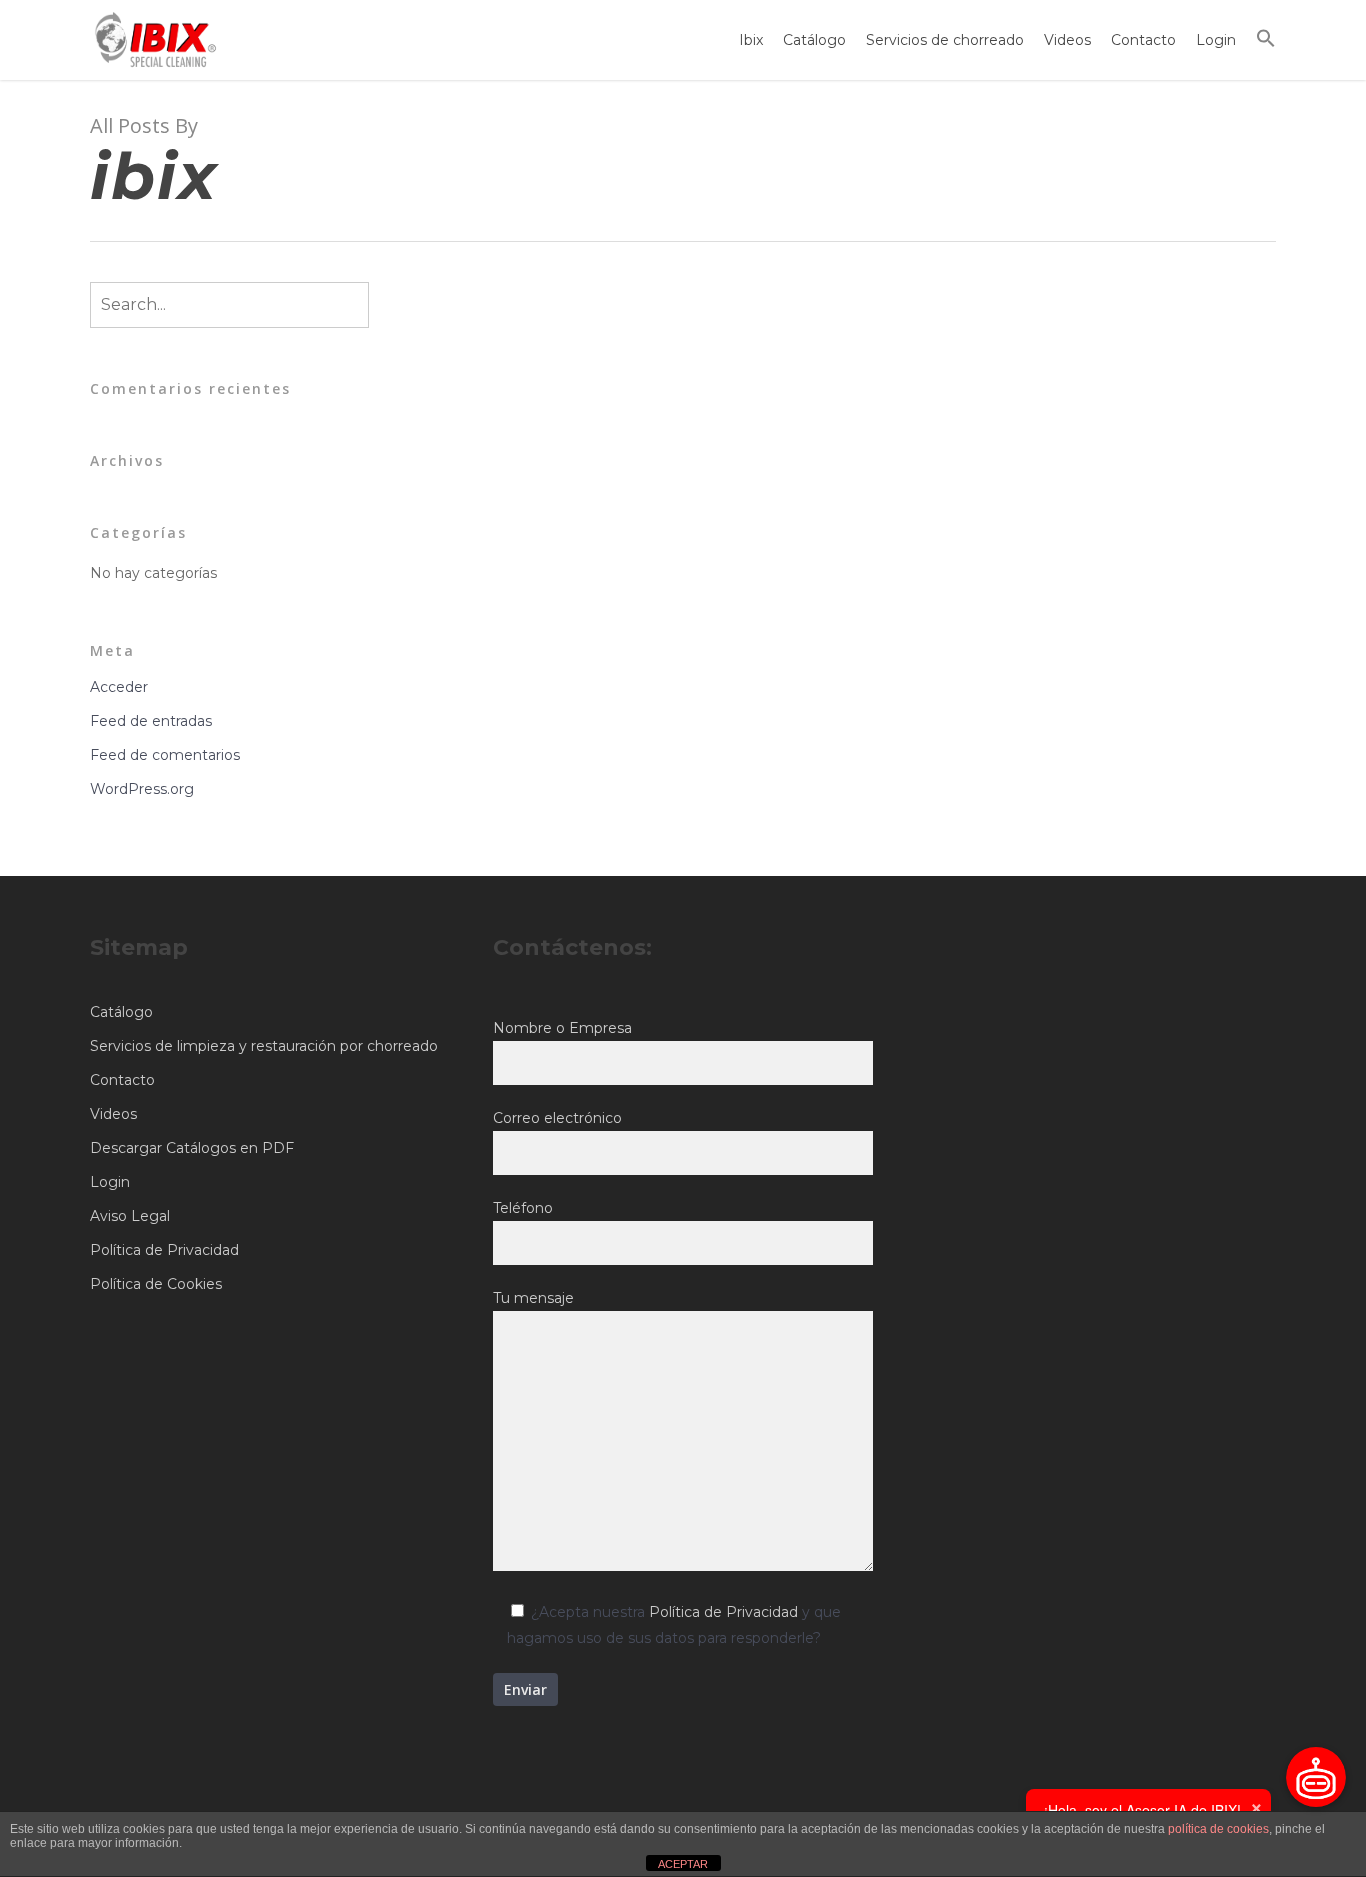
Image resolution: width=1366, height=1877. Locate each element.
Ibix (751, 40)
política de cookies (1218, 1829)
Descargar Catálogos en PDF (192, 1148)
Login (1216, 40)
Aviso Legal (130, 1216)
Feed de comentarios (165, 755)
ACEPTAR (683, 1864)
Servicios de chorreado (945, 40)
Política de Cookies (156, 1284)
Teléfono (523, 1208)
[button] (1266, 40)
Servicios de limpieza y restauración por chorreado (264, 1046)
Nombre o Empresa (562, 1028)
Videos (1067, 40)
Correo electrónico (557, 1118)
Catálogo (814, 40)
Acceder (119, 687)
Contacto (1143, 40)
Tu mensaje (533, 1298)
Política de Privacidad (164, 1250)
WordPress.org (142, 789)
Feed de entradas (151, 721)
